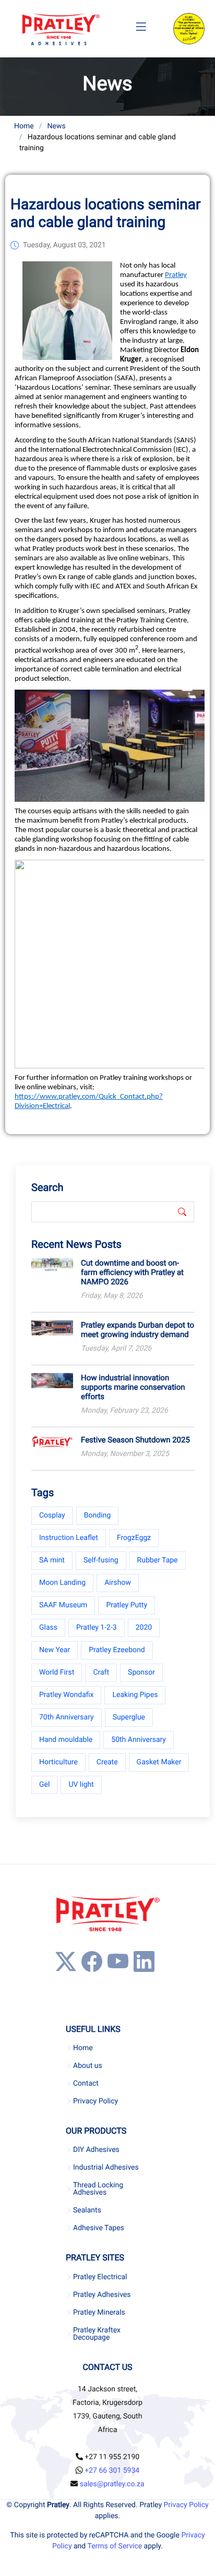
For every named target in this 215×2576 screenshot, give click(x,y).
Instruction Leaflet (69, 1538)
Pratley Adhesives (102, 2295)
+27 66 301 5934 (112, 2471)
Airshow (118, 1583)
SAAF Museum (63, 1605)
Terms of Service (115, 2546)
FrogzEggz (134, 1538)
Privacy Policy (95, 2101)
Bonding (97, 1515)
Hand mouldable (66, 1740)
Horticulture (58, 1762)
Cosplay (52, 1515)
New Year (55, 1650)
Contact (86, 2084)
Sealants (87, 2210)
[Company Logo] (61, 29)
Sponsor (141, 1672)
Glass (48, 1628)
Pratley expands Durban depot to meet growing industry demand (138, 1330)
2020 (144, 1628)
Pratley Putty (127, 1605)
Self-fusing (101, 1560)
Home (24, 126)
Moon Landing (62, 1583)
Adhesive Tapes (99, 2228)
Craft (101, 1672)
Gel (44, 1785)
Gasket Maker (159, 1762)
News (56, 126)
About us (88, 2066)
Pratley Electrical (100, 2277)
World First (57, 1672)
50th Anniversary (139, 1740)
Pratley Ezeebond (117, 1650)
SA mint (52, 1560)
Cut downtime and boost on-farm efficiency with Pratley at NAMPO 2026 (132, 1272)
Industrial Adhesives (106, 2168)
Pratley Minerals (99, 2313)
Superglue (129, 1717)
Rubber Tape (158, 1560)
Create (107, 1762)
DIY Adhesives (96, 2150)
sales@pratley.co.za (112, 2484)
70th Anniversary (67, 1717)
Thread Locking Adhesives (98, 2189)
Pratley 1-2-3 (97, 1628)
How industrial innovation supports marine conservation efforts (133, 1387)
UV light (81, 1785)
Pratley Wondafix (66, 1695)
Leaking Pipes (135, 1695)
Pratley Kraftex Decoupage (97, 2334)
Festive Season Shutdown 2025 (135, 1440)
